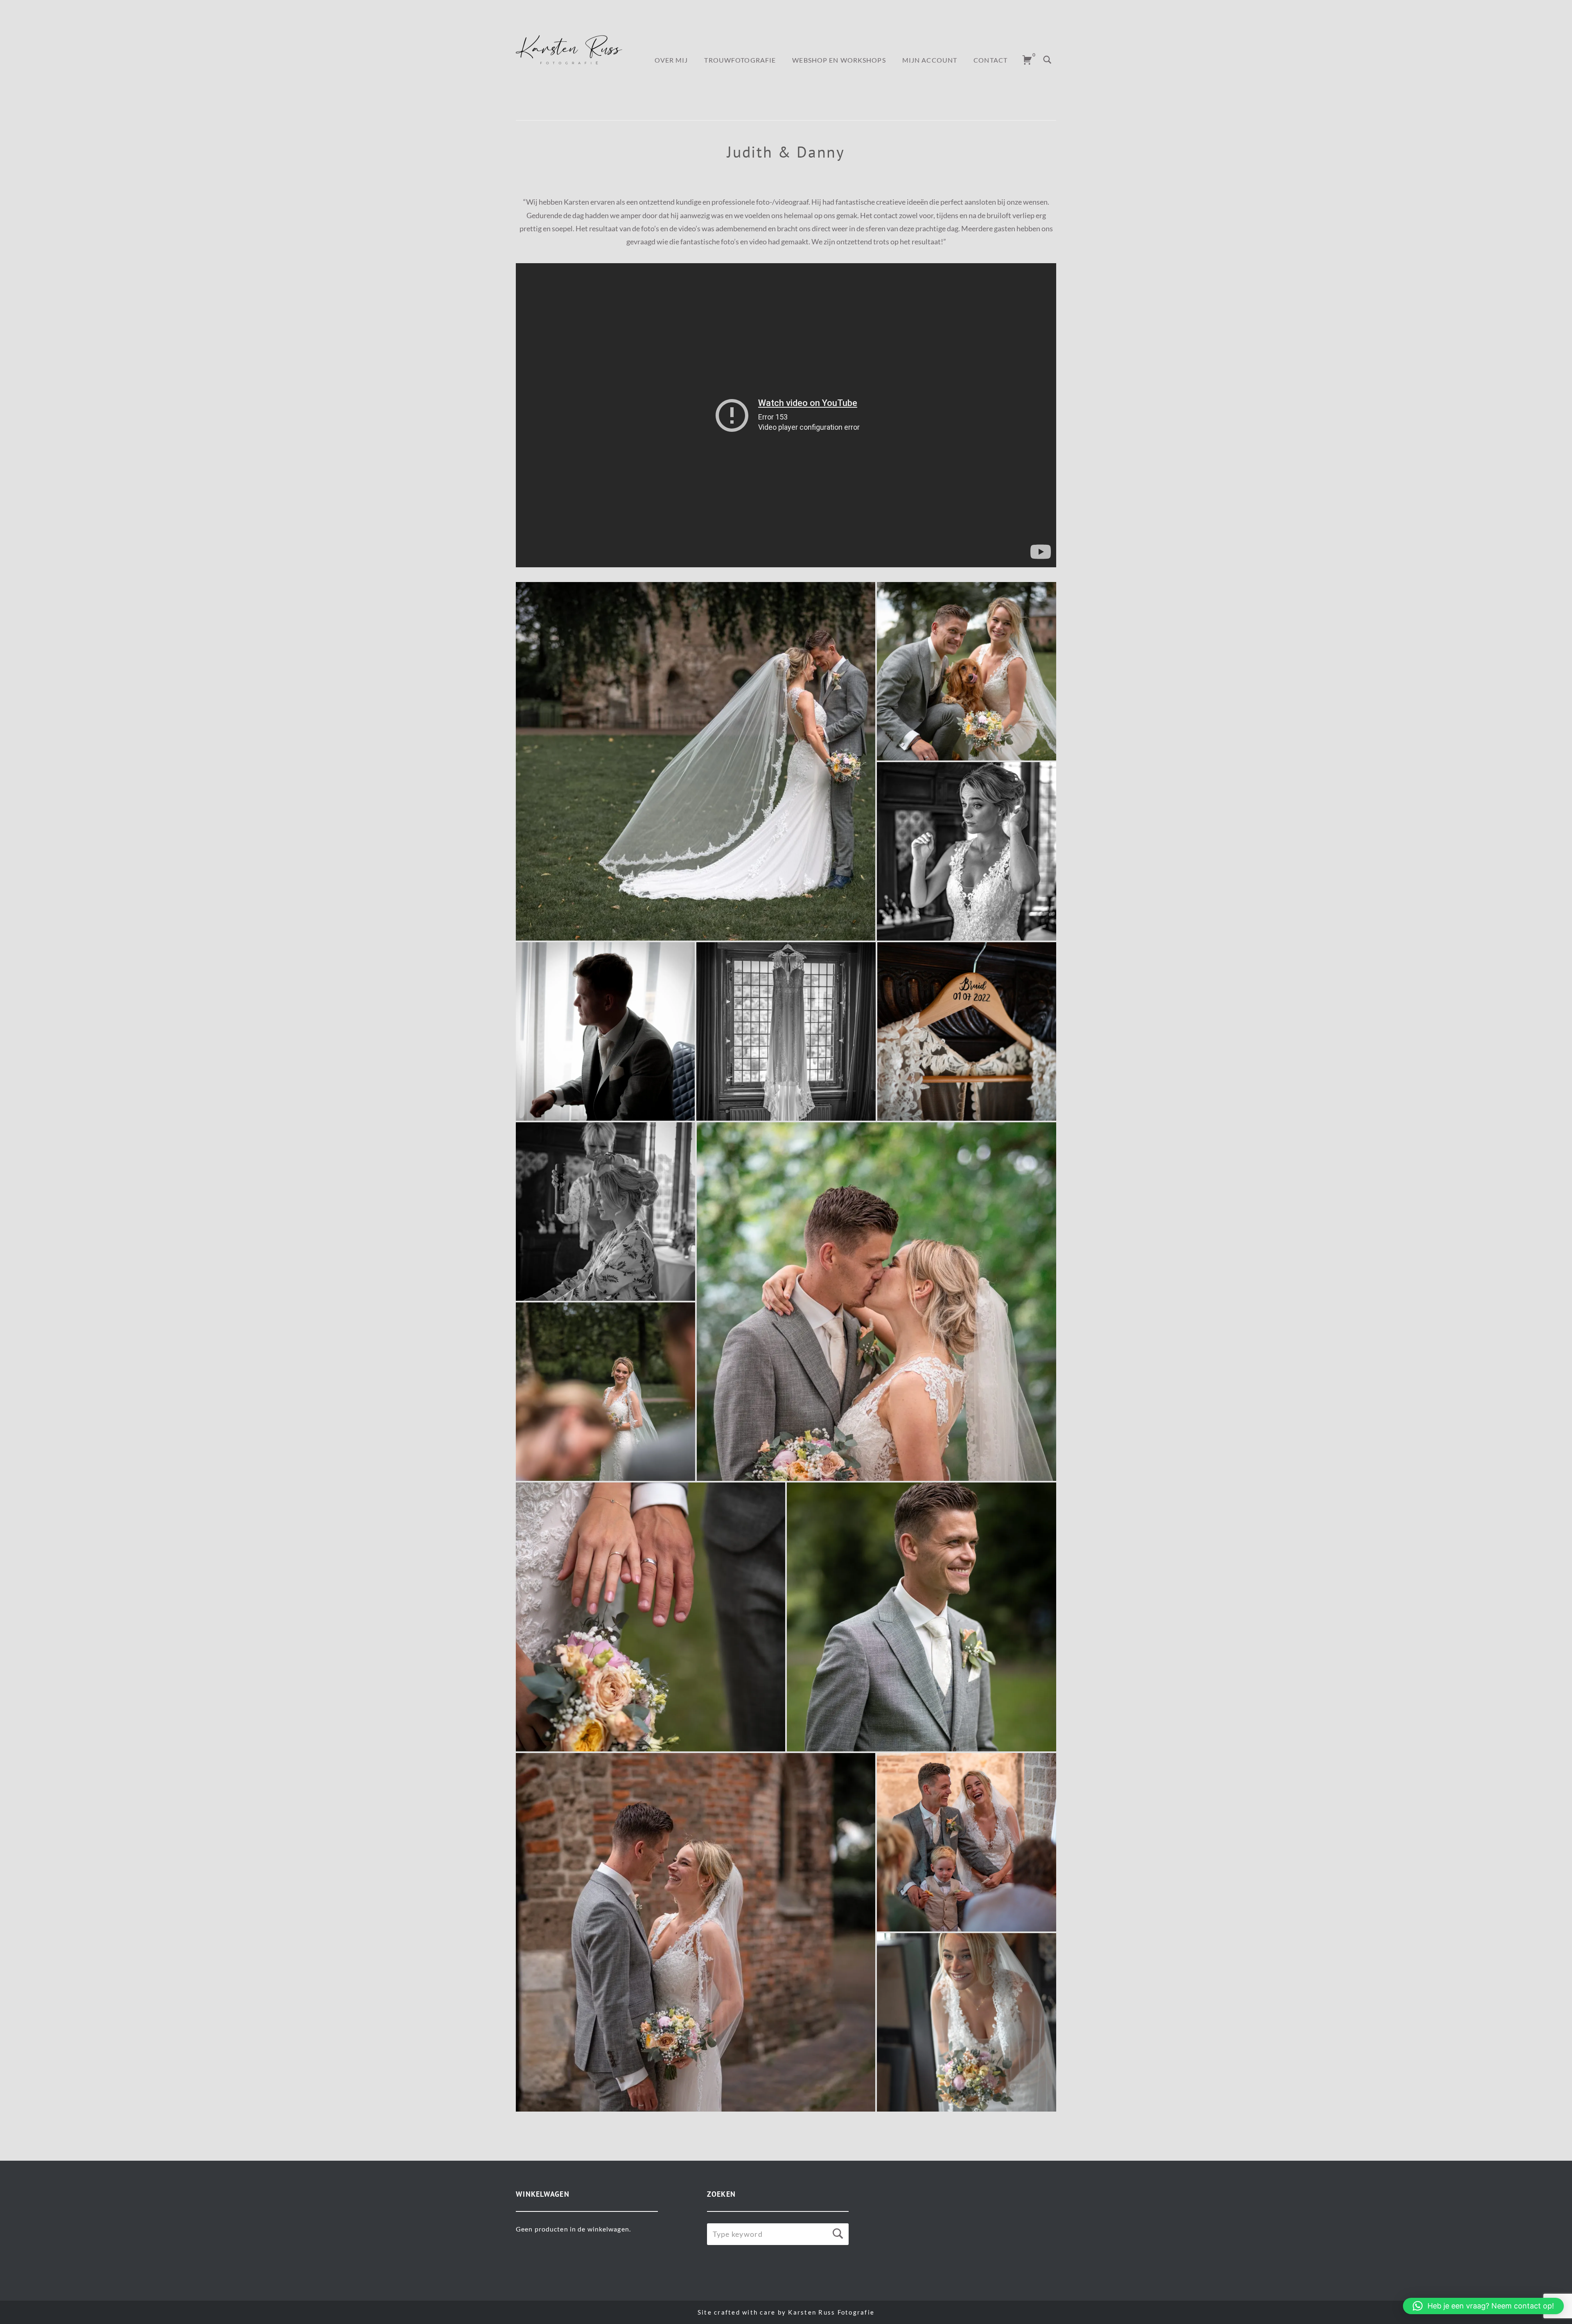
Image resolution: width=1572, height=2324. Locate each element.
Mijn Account (930, 60)
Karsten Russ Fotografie (831, 2312)
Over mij (671, 60)
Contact (990, 60)
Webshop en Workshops (839, 60)
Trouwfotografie (740, 60)
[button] (1483, 2306)
